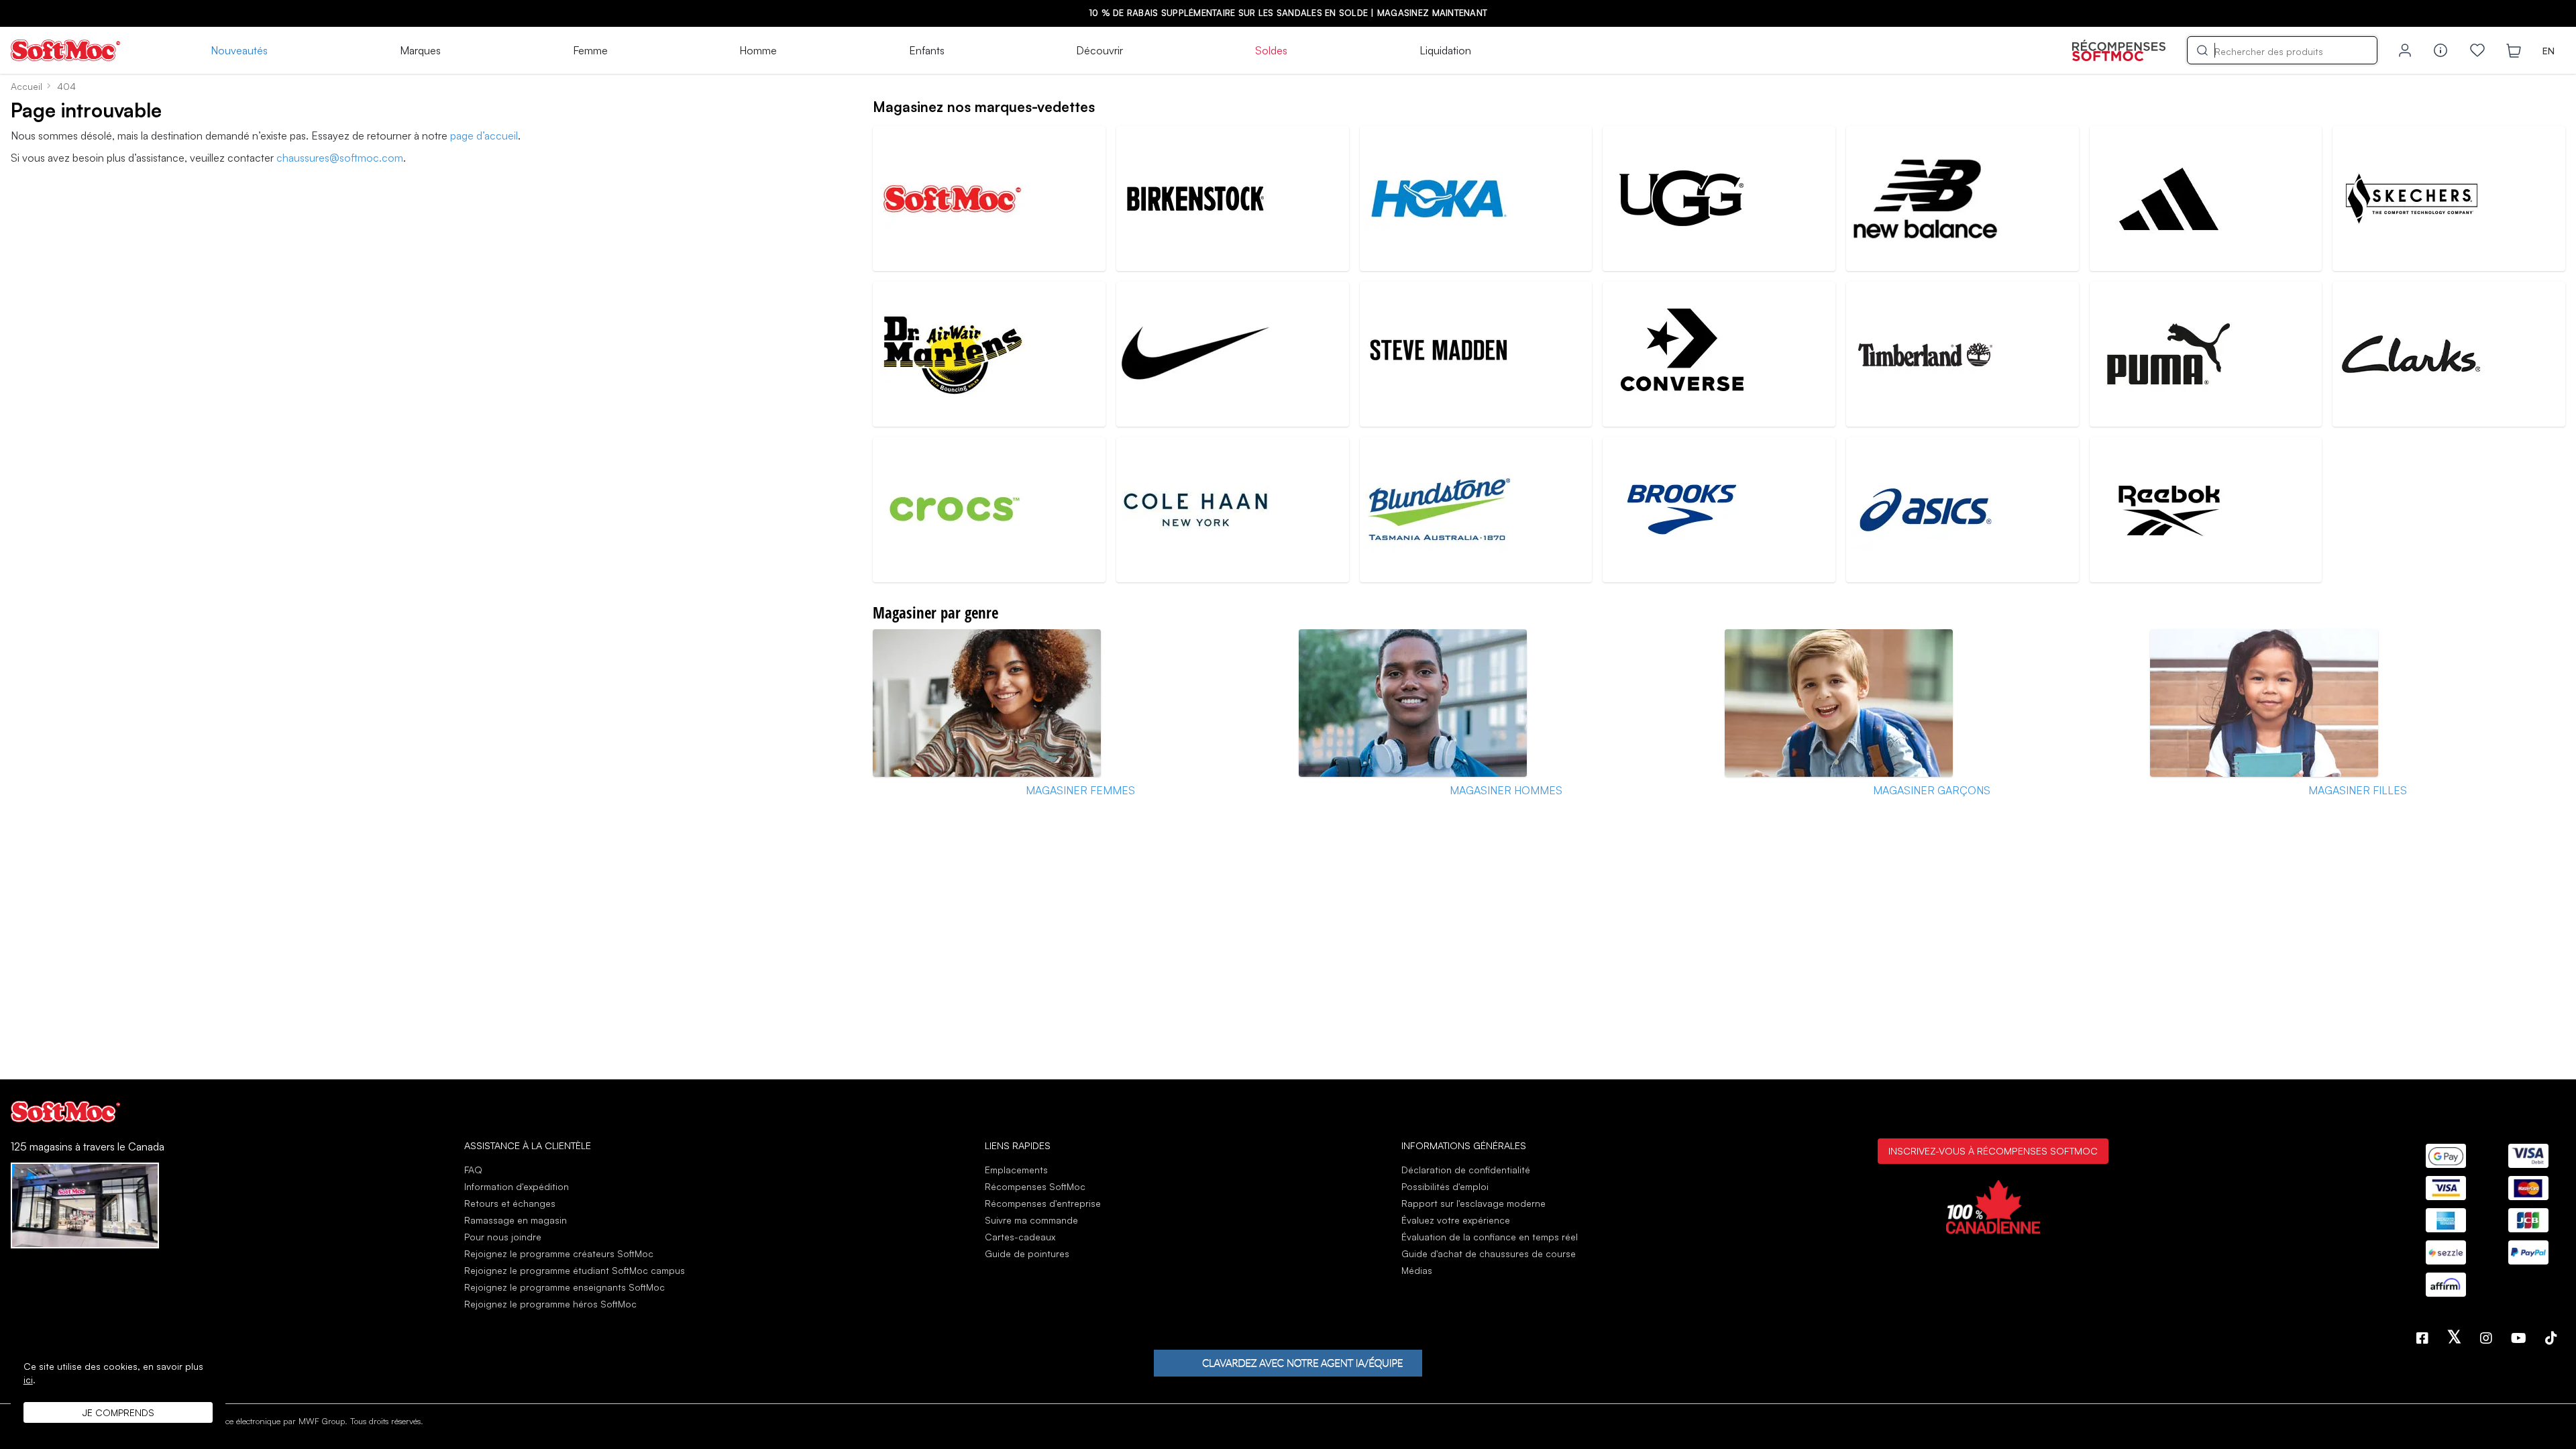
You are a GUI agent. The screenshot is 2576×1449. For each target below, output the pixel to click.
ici (28, 1380)
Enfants (927, 50)
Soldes (1271, 50)
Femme (590, 50)
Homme (758, 50)
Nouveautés (239, 50)
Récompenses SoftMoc (1035, 1186)
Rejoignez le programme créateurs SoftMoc (559, 1253)
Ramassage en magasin (516, 1220)
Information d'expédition (517, 1186)
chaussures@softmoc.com (340, 158)
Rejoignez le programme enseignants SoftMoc (565, 1287)
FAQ (473, 1170)
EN (2548, 51)
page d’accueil (484, 136)
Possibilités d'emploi (1445, 1186)
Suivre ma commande (1031, 1220)
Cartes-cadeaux (1020, 1237)
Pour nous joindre (503, 1237)
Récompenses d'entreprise (1043, 1203)
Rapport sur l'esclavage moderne (1473, 1203)
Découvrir (1099, 50)
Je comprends (118, 1412)
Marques (420, 50)
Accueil (26, 86)
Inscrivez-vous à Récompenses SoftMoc (1993, 1150)
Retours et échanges (510, 1203)
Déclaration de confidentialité (1466, 1170)
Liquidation (1445, 50)
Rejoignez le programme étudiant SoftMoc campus (575, 1270)
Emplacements (1016, 1170)
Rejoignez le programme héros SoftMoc (550, 1304)
